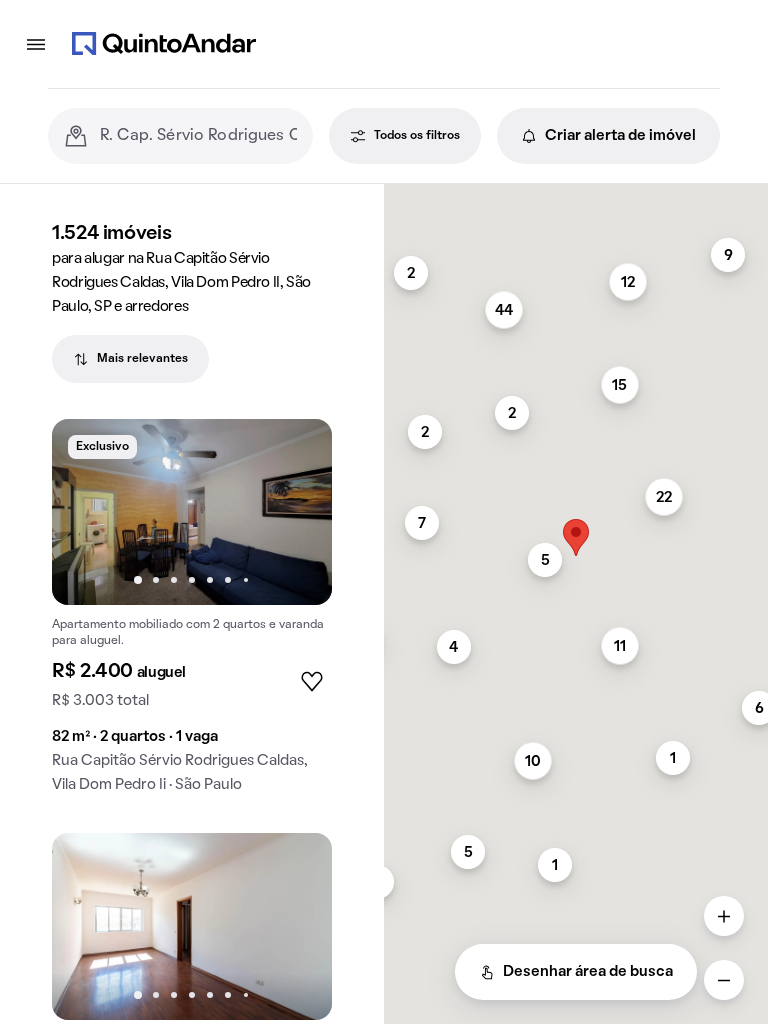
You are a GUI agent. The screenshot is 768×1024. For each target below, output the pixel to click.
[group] (192, 614)
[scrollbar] (576, 192)
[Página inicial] (164, 44)
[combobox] (198, 136)
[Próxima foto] (296, 512)
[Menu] (36, 44)
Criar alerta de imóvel (620, 136)
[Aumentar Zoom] (724, 916)
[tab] (130, 359)
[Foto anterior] (88, 512)
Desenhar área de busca (588, 972)
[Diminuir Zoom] (724, 980)
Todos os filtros (417, 136)
